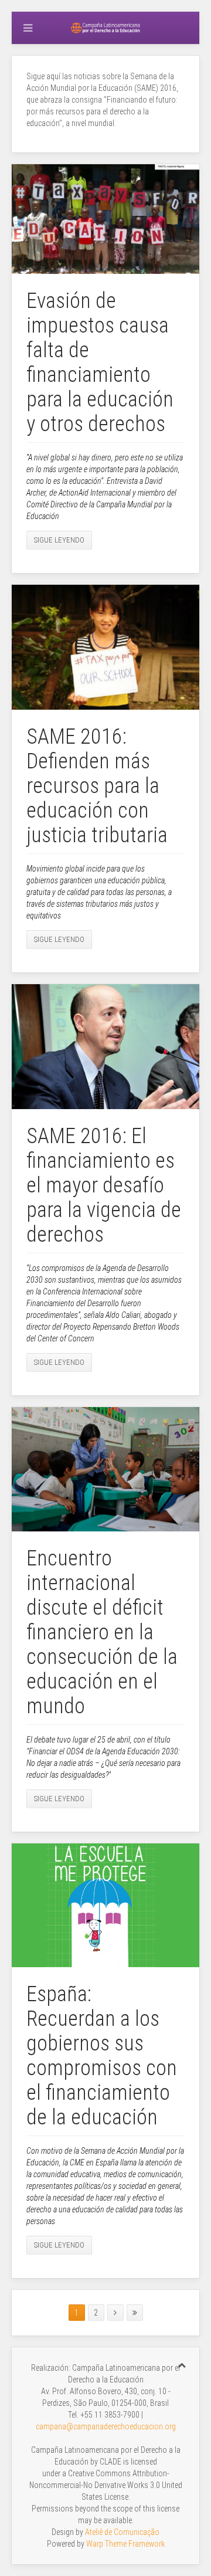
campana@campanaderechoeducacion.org (106, 2426)
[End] (135, 2313)
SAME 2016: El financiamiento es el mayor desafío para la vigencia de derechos (104, 1185)
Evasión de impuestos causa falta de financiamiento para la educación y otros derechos (100, 362)
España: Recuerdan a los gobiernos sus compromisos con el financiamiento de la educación (102, 2056)
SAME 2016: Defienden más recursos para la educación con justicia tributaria (97, 786)
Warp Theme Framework (125, 2544)
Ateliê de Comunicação (122, 2532)
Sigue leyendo (59, 540)
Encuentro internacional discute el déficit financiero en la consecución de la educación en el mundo (102, 1632)
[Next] (115, 2313)
